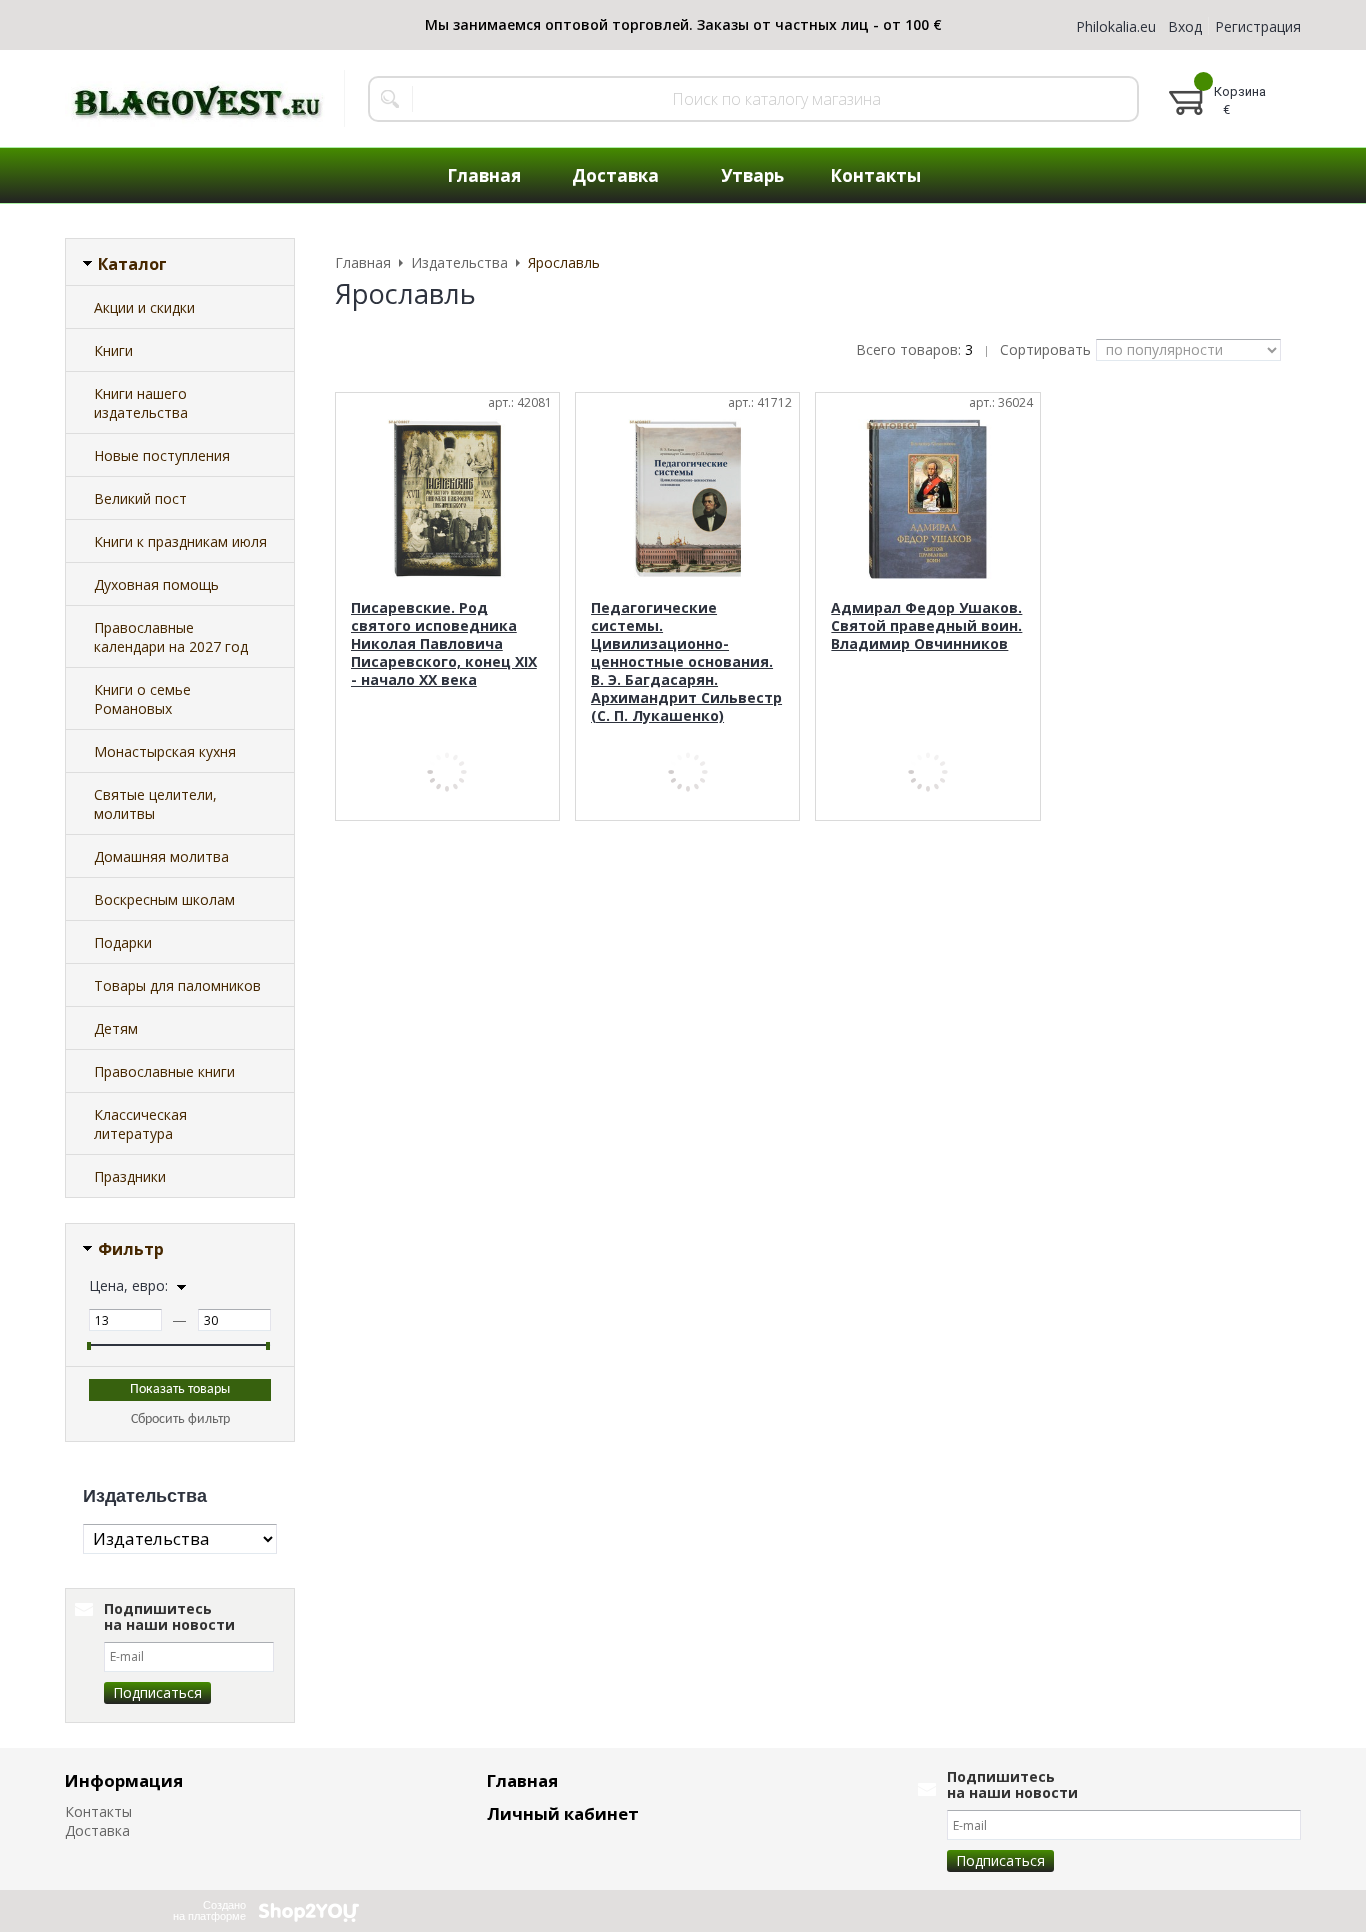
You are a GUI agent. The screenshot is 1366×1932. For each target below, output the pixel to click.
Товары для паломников (177, 985)
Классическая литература (140, 1124)
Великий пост (140, 498)
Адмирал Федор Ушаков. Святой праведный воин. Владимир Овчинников (926, 625)
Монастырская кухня (165, 751)
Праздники (130, 1176)
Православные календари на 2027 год (171, 637)
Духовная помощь (156, 584)
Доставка (97, 1830)
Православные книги (164, 1071)
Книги (113, 350)
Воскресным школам (164, 899)
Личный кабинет (563, 1813)
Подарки (123, 942)
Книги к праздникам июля (180, 541)
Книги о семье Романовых (142, 699)
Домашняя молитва (161, 856)
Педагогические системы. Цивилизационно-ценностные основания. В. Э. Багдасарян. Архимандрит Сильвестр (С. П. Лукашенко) (686, 661)
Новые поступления (162, 455)
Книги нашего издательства (141, 403)
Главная (522, 1780)
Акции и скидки (144, 307)
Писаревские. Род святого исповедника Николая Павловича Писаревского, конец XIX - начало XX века (444, 643)
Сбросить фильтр (180, 1419)
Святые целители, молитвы (155, 804)
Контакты (98, 1811)
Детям (116, 1028)
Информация (124, 1780)
